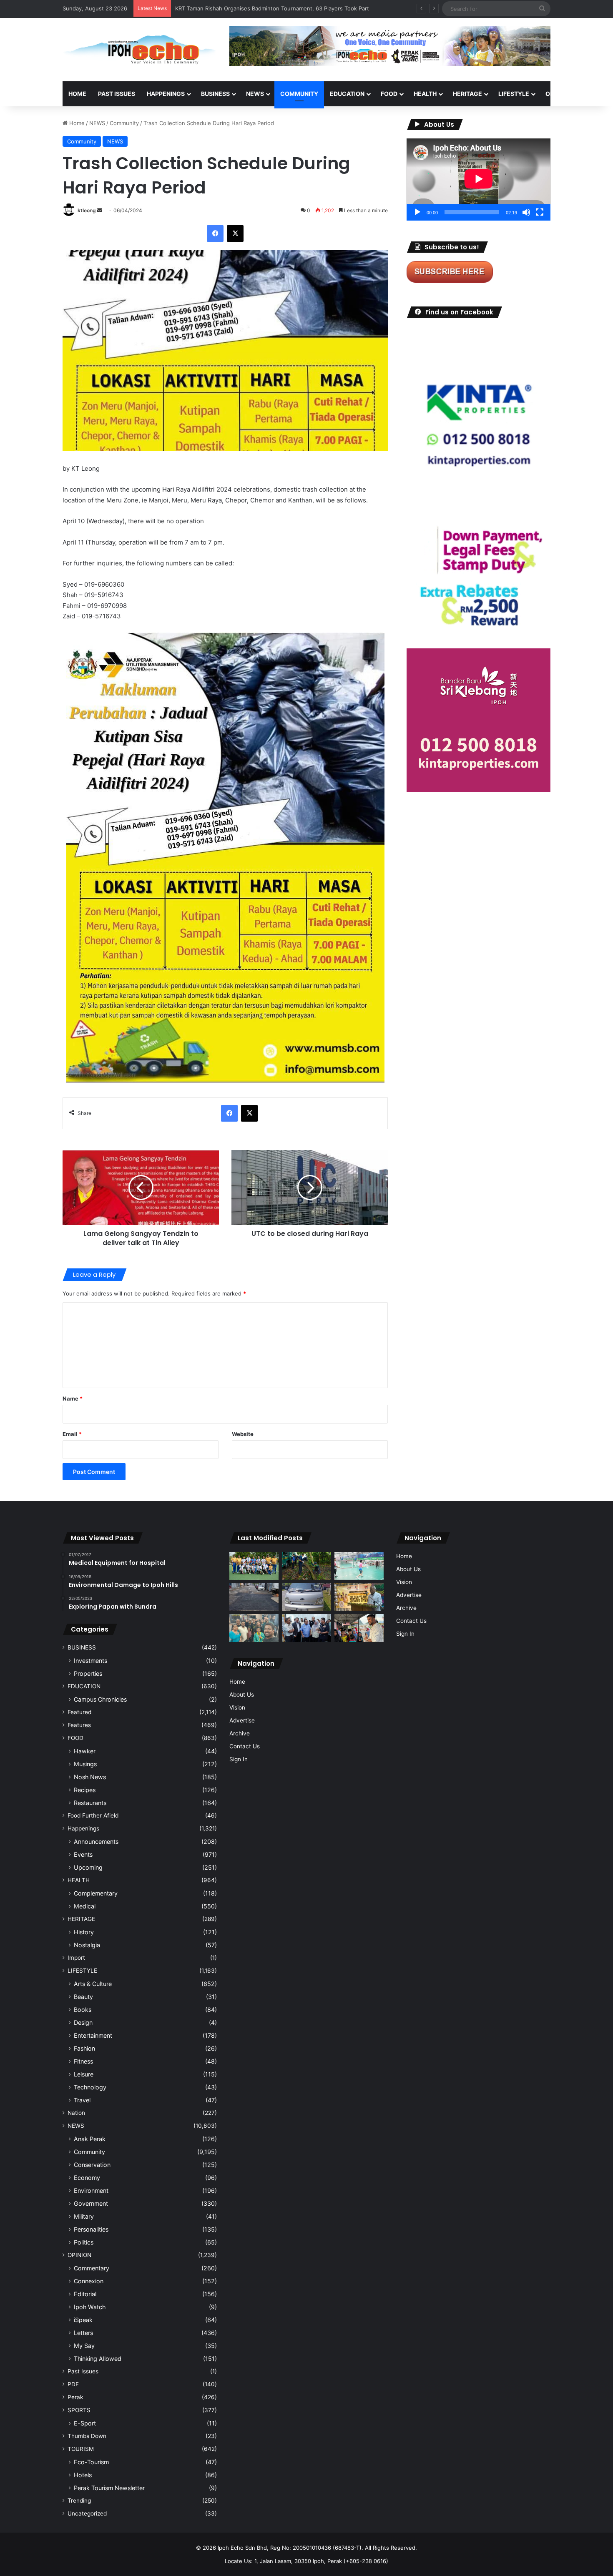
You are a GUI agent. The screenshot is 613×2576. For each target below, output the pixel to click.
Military (84, 2216)
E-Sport (85, 2423)
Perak (75, 2397)
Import (76, 1958)
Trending (79, 2501)
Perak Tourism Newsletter (109, 2488)
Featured (79, 1712)
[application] (479, 180)
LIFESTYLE (514, 94)
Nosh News (90, 1777)
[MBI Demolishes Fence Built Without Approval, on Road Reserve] (306, 1566)
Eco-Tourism (91, 2462)
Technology (90, 2087)
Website (243, 1434)
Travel (82, 2100)
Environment (91, 2191)
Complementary (96, 1893)
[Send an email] (100, 210)
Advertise (242, 1720)
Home (77, 94)
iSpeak (83, 2320)
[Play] (417, 212)
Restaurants (90, 1803)
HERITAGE (467, 94)
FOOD (389, 94)
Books (83, 2010)
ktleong (87, 210)
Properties (88, 1673)
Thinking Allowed (98, 2359)
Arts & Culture (93, 1984)
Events (83, 1854)
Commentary (92, 2268)
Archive (240, 1733)
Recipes (85, 1790)
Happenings (83, 1828)
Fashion (84, 2048)
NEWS (255, 94)
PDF (73, 2384)
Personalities (91, 2229)
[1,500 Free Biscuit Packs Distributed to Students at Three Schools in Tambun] (359, 1628)
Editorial (85, 2294)
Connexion (89, 2281)
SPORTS (79, 2410)
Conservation (92, 2165)
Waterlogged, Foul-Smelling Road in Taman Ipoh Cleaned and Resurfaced (270, 8)
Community (124, 123)
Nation (76, 2113)
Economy (87, 2178)
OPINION (558, 94)
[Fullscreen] (540, 212)
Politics (84, 2242)
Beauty (83, 1997)
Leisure (84, 2074)
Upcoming (88, 1867)
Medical (85, 1906)
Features (79, 1725)
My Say (84, 2346)
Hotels (83, 2475)
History (84, 1932)
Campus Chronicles (100, 1699)
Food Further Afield (93, 1815)
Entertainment (93, 2035)
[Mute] (526, 212)
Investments (90, 1661)
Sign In (239, 1759)
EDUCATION (347, 94)
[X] (235, 233)
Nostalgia (87, 1945)
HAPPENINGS (166, 94)
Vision (237, 1707)
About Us (242, 1695)
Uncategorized (87, 2513)
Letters (83, 2333)
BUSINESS (215, 94)
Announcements (96, 1842)
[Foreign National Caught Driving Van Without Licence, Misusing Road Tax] (306, 1597)
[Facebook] (215, 233)
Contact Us (245, 1746)
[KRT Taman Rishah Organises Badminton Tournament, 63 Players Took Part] (359, 1566)
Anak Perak (90, 2139)
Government (91, 2203)
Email (72, 1434)
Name (73, 1398)
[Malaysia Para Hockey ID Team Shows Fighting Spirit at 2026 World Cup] (254, 1566)
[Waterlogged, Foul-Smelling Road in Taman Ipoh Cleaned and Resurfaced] (254, 1597)
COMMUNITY (299, 94)
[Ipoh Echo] (140, 50)
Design (83, 2022)
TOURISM (81, 2449)
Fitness (83, 2061)
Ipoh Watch (90, 2307)
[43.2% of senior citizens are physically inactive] (359, 1597)
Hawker (85, 1751)
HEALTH (425, 94)
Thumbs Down (87, 2436)
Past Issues (117, 94)
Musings (85, 1764)
